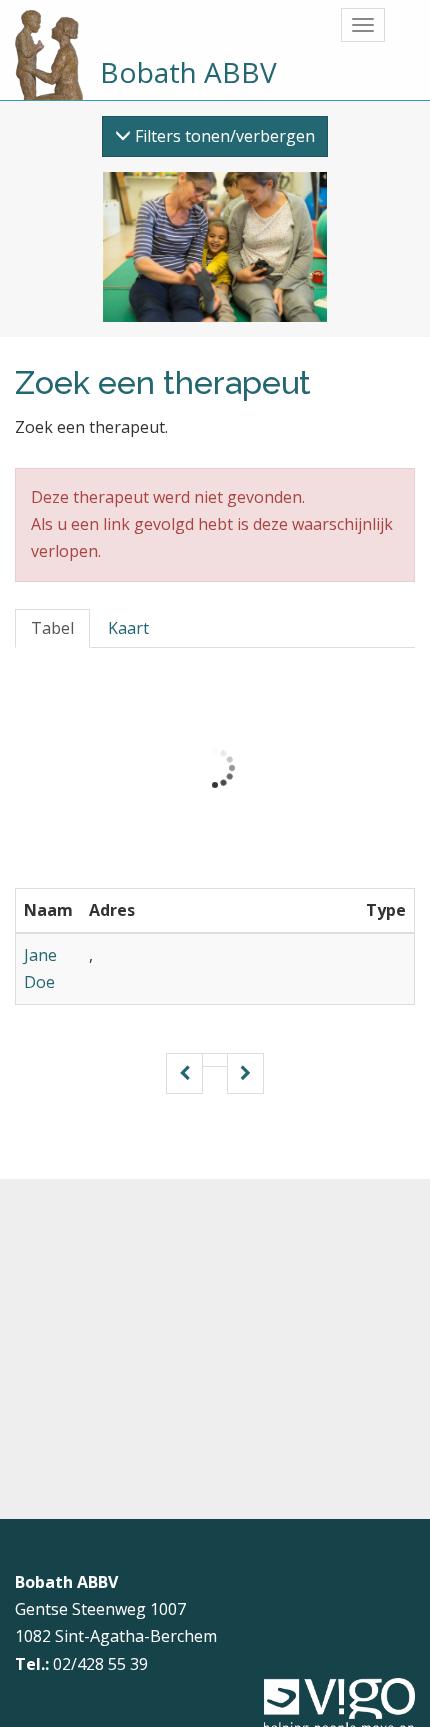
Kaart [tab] (128, 628)
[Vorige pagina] (184, 1073)
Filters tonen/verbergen (223, 136)
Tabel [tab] (52, 628)
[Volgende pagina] (245, 1073)
